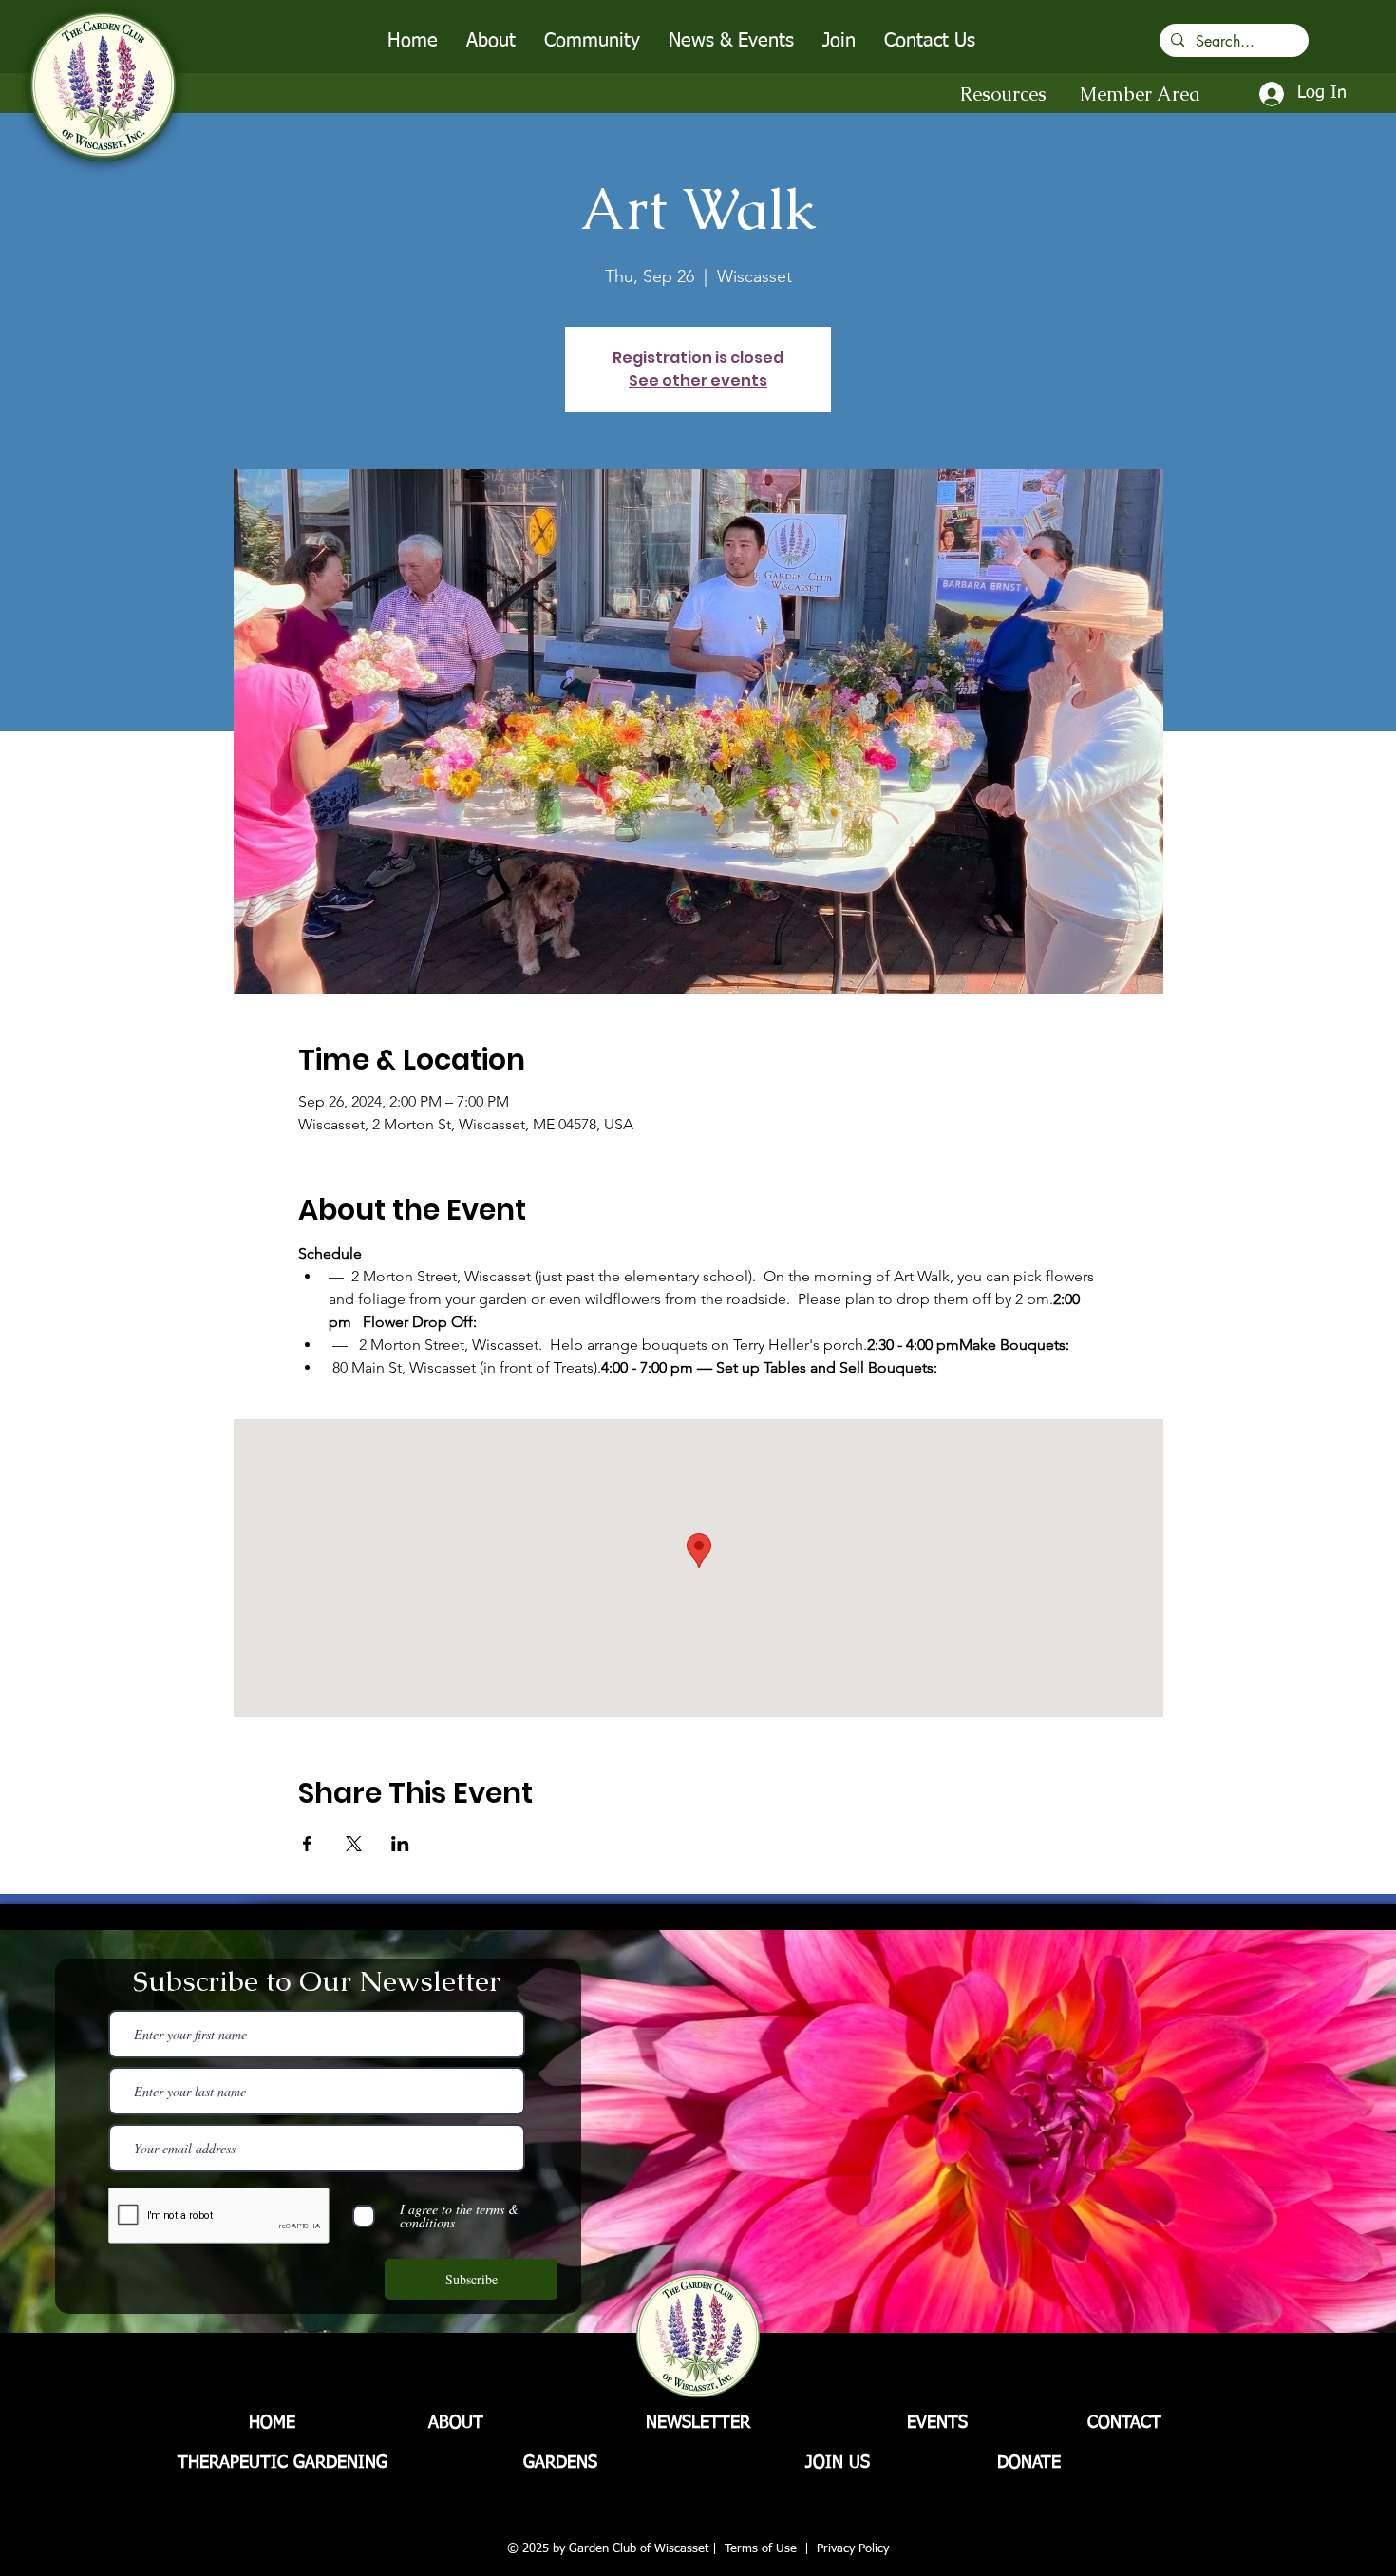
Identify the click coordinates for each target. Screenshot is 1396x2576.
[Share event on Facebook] (307, 1844)
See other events (698, 380)
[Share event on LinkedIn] (400, 1844)
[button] (491, 41)
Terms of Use (761, 2549)
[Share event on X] (354, 1844)
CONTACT (1124, 2423)
